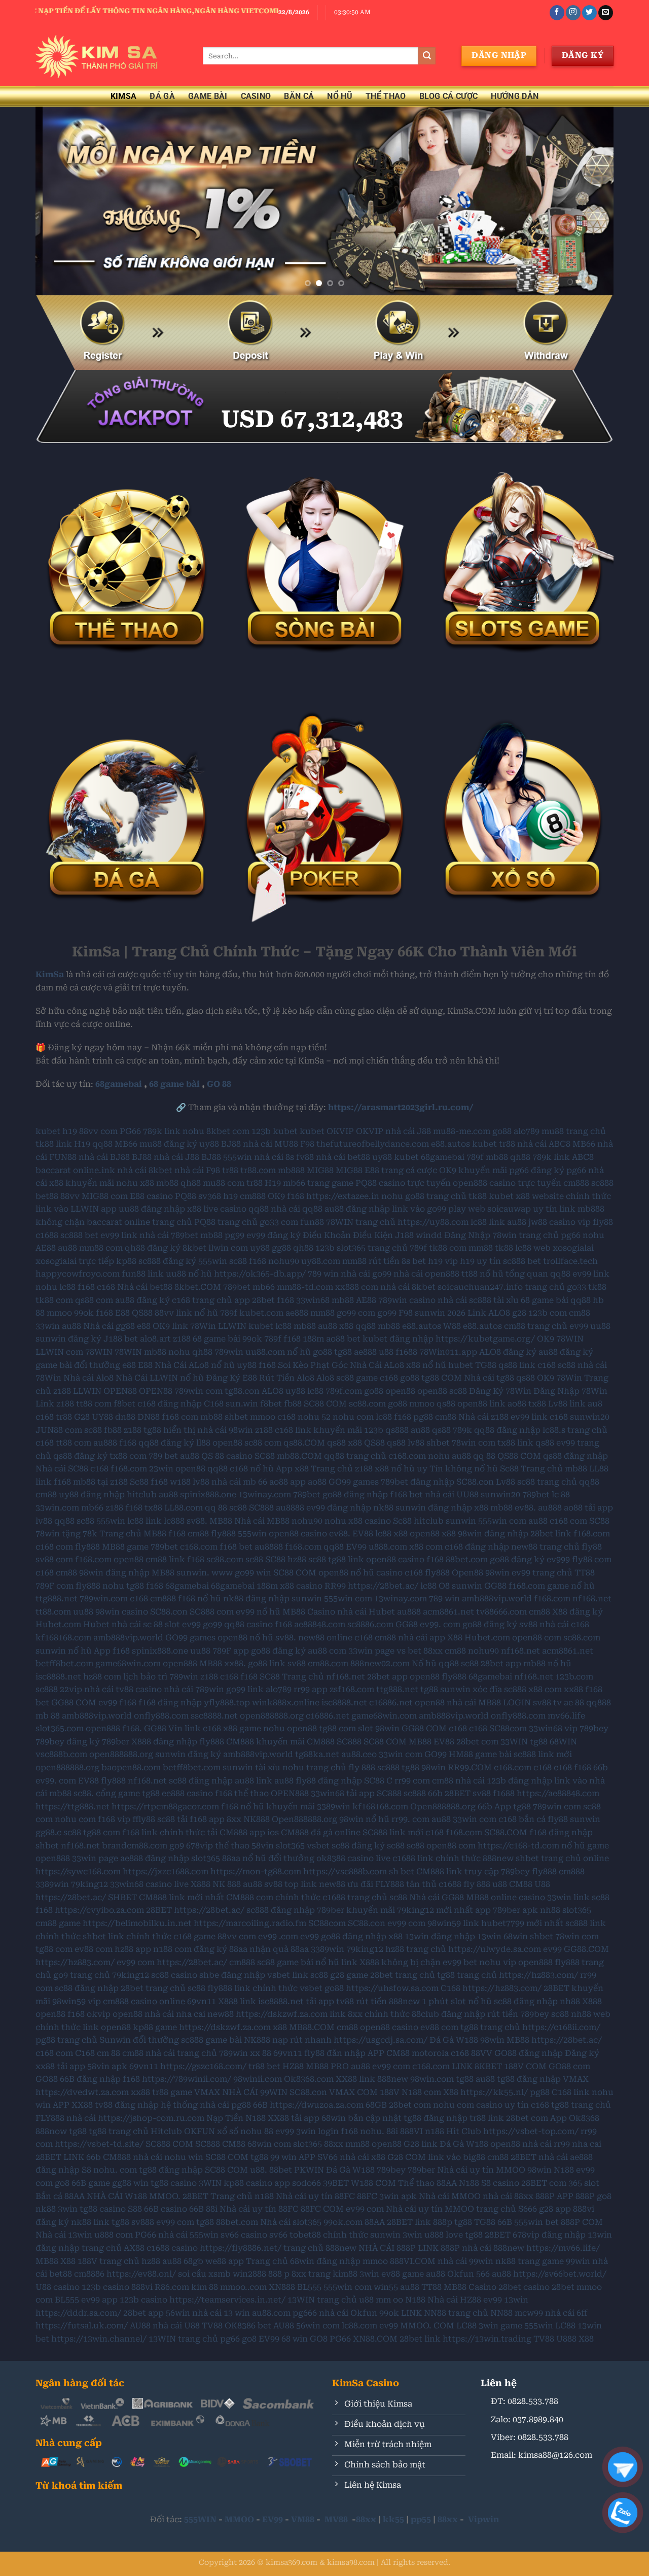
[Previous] (60, 201)
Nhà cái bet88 (145, 1287)
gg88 (281, 1248)
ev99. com (440, 1624)
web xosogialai (564, 1248)
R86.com (172, 2287)
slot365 (290, 1846)
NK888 (257, 1819)
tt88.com (53, 1612)
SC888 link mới (393, 1832)
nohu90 (284, 1261)
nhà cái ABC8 (544, 1144)
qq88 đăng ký (166, 1443)
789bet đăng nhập (418, 1482)
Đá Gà (162, 96)
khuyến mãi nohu (102, 1183)
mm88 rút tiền (371, 1261)
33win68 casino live (149, 1884)
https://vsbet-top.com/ (531, 2131)
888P (545, 2196)
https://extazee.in (343, 1196)
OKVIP (340, 1131)
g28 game (349, 1975)
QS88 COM (519, 1456)
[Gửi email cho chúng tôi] (606, 13)
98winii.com (258, 2079)
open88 (400, 1391)
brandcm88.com (135, 1846)
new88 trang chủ (545, 1547)
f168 (296, 1196)
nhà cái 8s (274, 1157)
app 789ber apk (507, 1910)
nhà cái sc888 (464, 1300)
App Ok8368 (575, 2118)
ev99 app (99, 2300)
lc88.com (359, 2326)
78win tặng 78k (66, 1534)
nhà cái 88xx (508, 2196)
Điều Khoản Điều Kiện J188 (358, 1235)
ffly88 (144, 1819)
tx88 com (128, 1456)
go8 (62, 2183)
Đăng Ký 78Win (500, 1391)
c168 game (194, 1936)
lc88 (523, 1248)
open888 (180, 1663)
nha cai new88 (205, 2014)
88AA (375, 2222)
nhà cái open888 (426, 1274)
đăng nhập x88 (171, 1209)
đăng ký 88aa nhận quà (241, 1949)
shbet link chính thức (127, 1936)
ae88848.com (320, 1624)
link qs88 (536, 1443)
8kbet (194, 1248)
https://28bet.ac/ (383, 1586)
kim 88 (205, 2287)
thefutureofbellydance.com (373, 1144)
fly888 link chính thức (253, 1988)
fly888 (223, 1534)
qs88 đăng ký (80, 1456)
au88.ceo (359, 1754)
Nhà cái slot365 (291, 2222)
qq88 (102, 1144)
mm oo (389, 2300)
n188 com (172, 1949)
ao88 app (287, 1482)
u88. (259, 2170)
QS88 (142, 1313)
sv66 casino (244, 2235)
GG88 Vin (163, 1728)
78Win (203, 1326)
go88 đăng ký (517, 1559)
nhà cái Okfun (348, 2313)
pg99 (235, 1235)
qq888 (599, 1703)
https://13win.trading (487, 2339)
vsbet (318, 1846)
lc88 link (488, 1222)
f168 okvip (89, 2014)
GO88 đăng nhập (529, 2053)
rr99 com (412, 1781)
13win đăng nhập (440, 1936)
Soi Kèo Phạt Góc (313, 1365)
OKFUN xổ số (211, 2131)
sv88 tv (547, 1703)
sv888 (143, 2222)
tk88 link (54, 1144)
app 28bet (255, 1300)
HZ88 (293, 2066)
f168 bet (406, 1495)
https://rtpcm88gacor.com (165, 1807)
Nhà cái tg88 (489, 1378)
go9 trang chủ (82, 1975)
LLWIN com (59, 1352)
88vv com (98, 1131)
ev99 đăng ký (274, 1235)
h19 (70, 1131)
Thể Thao (386, 96)
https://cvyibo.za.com (99, 1910)
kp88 (126, 1261)
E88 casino (151, 1196)
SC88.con (475, 1482)
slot (172, 1624)
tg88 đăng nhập (529, 2079)
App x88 (292, 1469)
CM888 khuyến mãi (265, 1742)
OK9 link (170, 1326)
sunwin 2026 (440, 1313)
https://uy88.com (433, 1222)
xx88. (235, 1663)
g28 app (555, 2209)
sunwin (461, 1521)
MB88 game (125, 1547)
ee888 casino (187, 1793)
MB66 (126, 1144)
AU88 (284, 2326)
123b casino (105, 2287)
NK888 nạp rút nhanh (288, 2040)
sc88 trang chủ (547, 1482)
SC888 (261, 1508)
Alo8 (325, 1378)
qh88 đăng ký (153, 1248)
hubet (461, 1365)
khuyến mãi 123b (348, 1430)
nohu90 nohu (319, 1521)
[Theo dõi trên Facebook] (557, 13)
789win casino (407, 1300)
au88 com (327, 1651)
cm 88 (109, 2053)
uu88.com (265, 1352)
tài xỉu (506, 1300)
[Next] (589, 201)
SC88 (599, 1521)
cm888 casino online (144, 2001)
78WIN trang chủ (361, 1222)
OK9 (276, 1196)
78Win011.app (448, 1352)
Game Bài (208, 96)
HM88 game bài (480, 1754)
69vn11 (202, 2001)
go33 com (279, 1222)
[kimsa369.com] (112, 56)
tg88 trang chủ (467, 1975)
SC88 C (378, 1781)
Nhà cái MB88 (262, 1521)
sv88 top (281, 1884)
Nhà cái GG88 (437, 1897)
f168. (132, 1728)
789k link (162, 1131)
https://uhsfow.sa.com (392, 1988)
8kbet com (228, 1131)
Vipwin (483, 2519)
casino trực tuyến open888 (433, 1183)
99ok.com (343, 2222)
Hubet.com (58, 1624)
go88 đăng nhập (355, 1495)
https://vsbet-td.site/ (99, 2144)
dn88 (125, 1417)
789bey (594, 1728)
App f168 (112, 1651)
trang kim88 (333, 2274)
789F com (55, 1586)
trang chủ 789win (212, 2053)
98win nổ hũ (364, 1819)
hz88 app (133, 1949)
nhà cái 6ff (566, 2313)
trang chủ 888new (320, 2248)
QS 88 (213, 1456)
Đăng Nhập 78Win (570, 1391)
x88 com (426, 1547)
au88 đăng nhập (357, 1209)
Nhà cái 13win (64, 2235)
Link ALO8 (489, 1313)
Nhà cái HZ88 (454, 2300)
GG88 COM (74, 1703)
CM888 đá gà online (321, 1832)
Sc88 (509, 1469)
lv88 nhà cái (217, 1482)
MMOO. (165, 2196)
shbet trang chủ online (562, 1858)
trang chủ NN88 (480, 2313)
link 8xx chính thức (370, 2014)
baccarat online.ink (75, 1170)
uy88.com (321, 1261)
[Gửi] (427, 56)
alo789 (527, 1131)
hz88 (297, 1559)
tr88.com (258, 1170)
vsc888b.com (61, 1754)
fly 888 (362, 1767)
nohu (193, 1131)
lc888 (174, 1521)
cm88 (580, 1313)
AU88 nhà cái (156, 2326)
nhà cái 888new (493, 2248)
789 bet (163, 1456)
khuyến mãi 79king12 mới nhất (410, 1910)
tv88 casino (139, 1689)
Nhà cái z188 (483, 1417)
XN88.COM (375, 2339)
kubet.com (261, 1313)
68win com (269, 2144)
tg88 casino (174, 2183)
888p (443, 2222)
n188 (435, 2131)
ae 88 (574, 1703)
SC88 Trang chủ (292, 1677)
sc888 (602, 1183)
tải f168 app (201, 1819)
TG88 (486, 1365)
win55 (386, 2287)
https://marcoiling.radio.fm (250, 1923)
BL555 (309, 2287)
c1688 (47, 1235)
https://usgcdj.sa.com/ (381, 2040)
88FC (367, 2196)
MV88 (336, 2519)
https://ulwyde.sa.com (495, 1949)
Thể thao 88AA (427, 2183)
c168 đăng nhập (170, 1404)
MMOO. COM (427, 2326)
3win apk (398, 2196)
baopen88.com (131, 1767)
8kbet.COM (198, 1287)
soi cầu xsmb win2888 (222, 2274)
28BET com (544, 2183)
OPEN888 (290, 1793)
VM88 (303, 2519)
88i (392, 2131)
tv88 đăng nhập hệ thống (146, 2105)
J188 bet (121, 1339)
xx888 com (357, 1287)
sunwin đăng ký (68, 1339)
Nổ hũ (424, 1663)
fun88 (312, 1222)
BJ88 (231, 1144)
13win (489, 1936)
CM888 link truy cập (458, 1871)
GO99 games (354, 1482)
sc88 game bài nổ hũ (298, 1962)
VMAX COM (353, 2092)
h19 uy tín (480, 1261)
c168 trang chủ (202, 1300)
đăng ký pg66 (558, 1170)
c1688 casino (172, 2248)
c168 (106, 1287)
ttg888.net (57, 1599)
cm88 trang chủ (536, 1326)
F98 (307, 1144)
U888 (566, 2339)
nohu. (372, 2131)
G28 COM (407, 2157)
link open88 (107, 2027)
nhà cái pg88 (225, 2105)
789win (229, 1352)
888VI (411, 2131)
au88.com (271, 2313)
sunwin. (193, 1573)
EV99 (356, 1547)
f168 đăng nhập (170, 1703)
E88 (372, 1170)
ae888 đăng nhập (155, 1858)
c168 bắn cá (522, 1819)
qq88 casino (248, 1624)
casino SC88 (250, 1456)
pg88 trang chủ (66, 2040)
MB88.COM (312, 2027)
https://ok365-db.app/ (260, 1274)
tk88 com (448, 1248)
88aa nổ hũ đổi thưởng (268, 1858)
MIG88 (320, 1170)
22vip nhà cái (87, 1689)
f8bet (124, 1404)
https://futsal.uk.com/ (82, 2326)
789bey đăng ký (68, 1742)
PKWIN (309, 2170)
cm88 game (58, 1923)
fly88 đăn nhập (335, 2053)
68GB (376, 2105)
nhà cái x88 (363, 2157)
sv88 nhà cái (544, 1624)
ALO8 (273, 1391)
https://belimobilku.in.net (137, 1923)
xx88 (573, 1689)
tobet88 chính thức (329, 2235)
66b (601, 1767)
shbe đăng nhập (232, 1975)
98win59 (444, 1923)
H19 (82, 1144)
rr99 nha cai (578, 2144)
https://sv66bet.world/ (560, 2274)
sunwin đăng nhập (434, 1508)
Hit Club (464, 2131)
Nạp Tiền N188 (236, 2118)
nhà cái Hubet (366, 1612)
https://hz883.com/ (75, 1962)
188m (313, 1339)
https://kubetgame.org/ (485, 1339)
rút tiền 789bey (518, 2014)
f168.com (129, 1469)
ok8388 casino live (353, 1858)
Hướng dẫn (515, 96)
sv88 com (54, 1559)
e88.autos (450, 1144)
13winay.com (265, 1495)
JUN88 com (59, 1430)
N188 (564, 2170)
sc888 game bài (211, 2040)
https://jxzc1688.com (166, 1871)
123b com (548, 1313)
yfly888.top (227, 1703)
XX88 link (355, 2079)
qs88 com (94, 1300)
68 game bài (174, 1084)
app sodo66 (298, 2183)
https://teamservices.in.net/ (227, 2300)
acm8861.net (448, 1612)
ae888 (297, 1313)
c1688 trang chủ (355, 1897)
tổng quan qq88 (538, 1274)
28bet (563, 2287)
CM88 (521, 1884)
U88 (542, 1884)
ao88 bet (343, 1339)
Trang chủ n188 (242, 2196)
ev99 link (119, 1235)
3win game (500, 2326)
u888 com (114, 2235)
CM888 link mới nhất (182, 1897)
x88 (147, 1183)
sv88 (297, 1663)
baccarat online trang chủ (139, 1222)
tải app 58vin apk (92, 2066)
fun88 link (143, 1274)
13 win (237, 2313)
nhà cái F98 (197, 1170)
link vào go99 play (429, 1209)
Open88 (467, 1573)
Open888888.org (443, 1807)
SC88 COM (325, 1404)
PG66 (130, 1131)
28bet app (501, 1663)
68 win (295, 2339)
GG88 (495, 1586)
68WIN (563, 1742)
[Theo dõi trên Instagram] (573, 13)
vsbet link (288, 1975)
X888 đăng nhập (164, 1742)
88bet (281, 2170)
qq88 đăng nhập (507, 1430)
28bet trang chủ (403, 1975)
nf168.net (592, 1599)
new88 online (325, 1638)
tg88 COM (442, 1378)
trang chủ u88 (345, 2300)
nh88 (550, 1910)
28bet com (477, 1742)
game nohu (262, 1728)
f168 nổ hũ (200, 1599)
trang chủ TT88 (564, 1573)
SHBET (122, 1897)
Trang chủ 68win (280, 2261)
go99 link (245, 1689)
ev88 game (403, 2274)
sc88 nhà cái (582, 1365)
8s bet (414, 1261)
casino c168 (400, 1573)
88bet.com (467, 1559)
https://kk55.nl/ (494, 2092)
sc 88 (153, 1624)
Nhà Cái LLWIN (147, 1378)
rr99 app (311, 1689)
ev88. (525, 1508)
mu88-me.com (462, 1131)
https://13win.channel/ (99, 2339)
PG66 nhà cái (161, 2235)
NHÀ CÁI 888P (387, 2248)
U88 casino (58, 2287)
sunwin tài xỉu (251, 1767)
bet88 (47, 1196)
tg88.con (242, 1391)
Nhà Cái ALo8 (182, 1365)
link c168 (203, 1728)
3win (68, 2209)
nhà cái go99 (366, 1274)
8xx (234, 1819)
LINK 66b (82, 2157)
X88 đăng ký (578, 1612)
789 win (323, 1274)
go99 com (356, 1313)
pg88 (423, 1417)
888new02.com (380, 1663)
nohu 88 (257, 2131)
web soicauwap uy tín (513, 1209)
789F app (231, 1651)
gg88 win (130, 2183)
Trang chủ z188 (342, 1469)
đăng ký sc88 (378, 1846)
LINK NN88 (424, 2313)
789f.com (344, 1391)
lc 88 (561, 1495)
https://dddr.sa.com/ (78, 2313)
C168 (214, 1404)
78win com (474, 1443)
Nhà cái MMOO (450, 2196)
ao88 (517, 1404)
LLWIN (232, 1326)
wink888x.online (286, 1703)
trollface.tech (570, 1261)
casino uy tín (502, 2105)
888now (51, 2131)
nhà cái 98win (225, 1430)
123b (261, 1131)
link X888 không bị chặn (391, 1962)
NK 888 (227, 1884)
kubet (48, 1131)
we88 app (225, 2261)
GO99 (436, 1754)
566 (483, 2274)
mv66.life (566, 1716)
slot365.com (60, 1728)
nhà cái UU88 (452, 1495)
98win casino (122, 1612)
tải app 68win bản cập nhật (346, 2118)
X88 (451, 2092)
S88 (135, 2209)
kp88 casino (248, 2183)
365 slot (584, 2183)
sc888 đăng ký (167, 1261)
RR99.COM (470, 1767)
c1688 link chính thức (437, 1858)
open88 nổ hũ (346, 1573)
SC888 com (212, 1612)
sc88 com (263, 1443)
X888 (201, 1884)
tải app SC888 (374, 1793)
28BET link (409, 2222)
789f (475, 1157)
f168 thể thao (242, 1793)
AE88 (46, 1248)
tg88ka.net (317, 1754)
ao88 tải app (588, 1508)
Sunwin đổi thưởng (139, 2040)
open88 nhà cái (445, 1703)
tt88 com (94, 1404)
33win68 (313, 1300)
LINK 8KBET (477, 2066)
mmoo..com (243, 2287)
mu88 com (224, 1183)
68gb (193, 2261)
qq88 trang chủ (355, 1456)
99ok (84, 1313)
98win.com (432, 2079)
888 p (279, 2274)
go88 (502, 1131)
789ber (116, 1742)
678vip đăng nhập (549, 2235)
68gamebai (119, 1084)
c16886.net (391, 1703)
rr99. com (410, 1819)
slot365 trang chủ (372, 1248)
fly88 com (592, 1559)
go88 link (267, 1663)
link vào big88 (457, 2157)
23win (161, 1469)
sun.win (242, 1404)
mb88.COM (299, 1456)
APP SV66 (318, 2157)
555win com (502, 1521)
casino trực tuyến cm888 (539, 1183)
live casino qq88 (236, 1209)
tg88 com (337, 1728)
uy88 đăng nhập (92, 1495)
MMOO (239, 2519)
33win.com (57, 1508)
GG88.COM (586, 1949)
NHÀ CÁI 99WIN (255, 2092)
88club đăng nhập (448, 2014)
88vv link (173, 1313)
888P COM (582, 2222)
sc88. (84, 1793)
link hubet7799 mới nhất (513, 1923)
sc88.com (367, 1404)
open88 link (481, 1404)
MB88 (221, 1521)
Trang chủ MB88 (133, 1534)
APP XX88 (73, 2105)
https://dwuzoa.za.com (317, 2105)
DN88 (149, 1417)
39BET (336, 2183)
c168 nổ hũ (252, 1469)
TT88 (431, 2287)
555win (238, 1157)
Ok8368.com (309, 2079)
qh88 (520, 1157)
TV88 (212, 2326)
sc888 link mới (543, 1754)
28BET (458, 1793)
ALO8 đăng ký (508, 1352)
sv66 (278, 2235)
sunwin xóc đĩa (471, 1689)
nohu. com (115, 2170)
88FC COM (322, 2209)
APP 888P (576, 2196)
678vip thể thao (218, 1846)
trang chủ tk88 (457, 1196)
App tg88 (513, 1807)
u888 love (444, 2235)
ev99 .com (278, 1936)
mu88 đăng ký (168, 1144)
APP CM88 (389, 2053)
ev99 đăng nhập (339, 1508)
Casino (256, 96)
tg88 (343, 1352)
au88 (517, 1222)
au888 (105, 1443)
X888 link (237, 2001)
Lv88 (506, 1482)
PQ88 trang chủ (226, 1222)
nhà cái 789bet (169, 1235)
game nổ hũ (571, 1586)
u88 (386, 1352)
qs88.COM (304, 1443)
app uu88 (120, 1209)
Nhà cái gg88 (109, 1326)
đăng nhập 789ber (308, 1910)
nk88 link (90, 2222)
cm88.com (328, 1663)
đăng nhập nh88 (547, 2001)
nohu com (353, 1417)
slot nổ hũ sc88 (481, 2001)
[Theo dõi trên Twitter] (589, 13)
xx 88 (261, 2053)
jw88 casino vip (560, 1222)
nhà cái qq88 (297, 1209)
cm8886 (89, 2274)
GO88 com (569, 2066)
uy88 (209, 1144)
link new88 (323, 1884)
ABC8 (583, 1157)
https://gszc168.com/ (203, 2066)
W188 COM (373, 2183)
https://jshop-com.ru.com (151, 2118)
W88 (452, 1326)
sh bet (402, 1871)
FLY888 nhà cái (66, 2118)
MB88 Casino (309, 1612)
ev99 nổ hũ (258, 1612)
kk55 (393, 2519)
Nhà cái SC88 (62, 1469)
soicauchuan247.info (480, 1287)
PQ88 (186, 1196)
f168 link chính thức (164, 1832)
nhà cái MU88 (271, 1144)
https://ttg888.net (73, 1807)
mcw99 (529, 2313)
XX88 (278, 2118)
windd (429, 1235)
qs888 (397, 1430)
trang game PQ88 (342, 1183)
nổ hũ (206, 1313)
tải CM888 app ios (243, 1832)
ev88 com (94, 1949)
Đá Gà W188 (454, 2040)
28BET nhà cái (539, 2157)
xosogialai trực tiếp (75, 1261)
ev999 (558, 1559)
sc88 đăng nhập (201, 1781)
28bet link (551, 1534)
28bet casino (524, 2287)
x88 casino (370, 1521)
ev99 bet (460, 1962)
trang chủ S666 (507, 2209)
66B (260, 2105)
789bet (237, 1287)
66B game (91, 2183)
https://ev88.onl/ (141, 2274)
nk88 (383, 1508)
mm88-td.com (305, 1287)
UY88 (102, 1417)
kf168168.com (63, 1638)
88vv (70, 1196)
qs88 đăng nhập (575, 1456)
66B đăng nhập (90, 2079)
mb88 (497, 1157)
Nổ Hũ (340, 96)
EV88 (363, 1534)
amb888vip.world (497, 1599)
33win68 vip (553, 1728)
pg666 (305, 2313)
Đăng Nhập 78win (480, 1235)
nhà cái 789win (194, 1689)
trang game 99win (554, 2261)
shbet (236, 1417)
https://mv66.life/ (563, 2248)
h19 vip (443, 1261)
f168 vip (114, 1819)
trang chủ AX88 (113, 2248)
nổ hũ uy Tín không (431, 1469)
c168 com (568, 1521)
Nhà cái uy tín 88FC (315, 2196)
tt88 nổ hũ (482, 1274)
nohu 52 (314, 1417)
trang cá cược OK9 (419, 1170)
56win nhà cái (194, 2313)
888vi (142, 2287)
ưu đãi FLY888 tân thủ (392, 1884)
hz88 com (102, 1677)
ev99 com (406, 1923)
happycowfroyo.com (78, 1274)
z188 (182, 1339)
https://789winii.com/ (187, 2079)
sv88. (197, 1521)
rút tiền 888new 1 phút (402, 2001)
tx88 (537, 1404)
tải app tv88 (330, 2001)
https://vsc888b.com (345, 1871)
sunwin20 (590, 1417)
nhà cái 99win (465, 2261)
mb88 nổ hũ (547, 1663)
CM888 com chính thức (273, 1897)
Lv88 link (567, 1404)
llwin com (228, 1248)
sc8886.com (370, 1624)
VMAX (576, 2079)
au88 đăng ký (142, 1300)
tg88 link (346, 1559)
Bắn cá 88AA (60, 2196)
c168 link (293, 1430)
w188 (180, 1482)
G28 (82, 1417)
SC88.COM (506, 1832)
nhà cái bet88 (343, 1157)
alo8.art (155, 1339)
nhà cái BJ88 (104, 1157)
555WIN (200, 2519)
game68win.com (128, 1663)
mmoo (59, 1313)
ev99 (579, 1326)
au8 (595, 1404)
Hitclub (166, 2131)
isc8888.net (58, 1677)
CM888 (321, 1742)
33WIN (514, 1742)
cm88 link (165, 1559)
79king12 (89, 1884)
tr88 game (172, 2092)
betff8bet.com (64, 1663)
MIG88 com (105, 1196)
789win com (199, 1391)
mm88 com (101, 1248)
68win (516, 1936)
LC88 (466, 2326)
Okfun (461, 2274)
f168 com (180, 1417)
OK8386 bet (248, 2326)
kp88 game (155, 2027)
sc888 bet (79, 1235)
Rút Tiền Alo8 (287, 1378)
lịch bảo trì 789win (161, 1677)
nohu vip (498, 1962)
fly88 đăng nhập (329, 1781)
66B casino (166, 2209)
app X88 (446, 1638)
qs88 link (517, 1365)
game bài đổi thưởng (78, 1365)
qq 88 (484, 1456)
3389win (52, 1884)
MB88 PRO (327, 2066)
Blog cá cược (449, 96)
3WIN (210, 2183)
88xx (433, 1651)
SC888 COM (169, 2144)
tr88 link (487, 2118)
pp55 (421, 2519)
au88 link (254, 1781)
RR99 (335, 1586)
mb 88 (48, 1716)
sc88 (238, 1261)
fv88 (305, 1157)
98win (497, 1573)
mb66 (294, 1183)
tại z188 (113, 1482)
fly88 (603, 1222)
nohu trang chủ (314, 1767)
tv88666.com (501, 1612)
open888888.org (272, 1716)
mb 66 (255, 1482)
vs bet (409, 1651)
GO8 (319, 2339)
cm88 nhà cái (401, 1638)
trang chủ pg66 (550, 1235)
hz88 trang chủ (416, 1949)
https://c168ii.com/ (561, 2027)
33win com (401, 1754)
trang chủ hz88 (130, 2261)
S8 (86, 2170)
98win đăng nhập (493, 1534)
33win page (371, 1651)
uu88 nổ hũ (189, 1274)
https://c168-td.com (518, 1846)
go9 (177, 1846)
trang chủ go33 (555, 1287)
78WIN (570, 1339)
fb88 (293, 1404)
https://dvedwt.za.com (82, 2092)
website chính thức (571, 1196)
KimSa (124, 96)
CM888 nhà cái (133, 2157)
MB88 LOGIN (504, 1703)
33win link (568, 1897)
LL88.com (184, 1508)
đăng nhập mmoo (352, 2261)
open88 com (537, 1638)
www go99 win (241, 1573)
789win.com (104, 1599)
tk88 (504, 1248)
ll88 (203, 1443)
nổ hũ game (585, 1846)
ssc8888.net (214, 1716)
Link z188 (55, 1404)
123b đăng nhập (519, 1781)
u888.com (388, 1547)
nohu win (184, 2157)
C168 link (571, 2092)
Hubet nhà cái (112, 1624)
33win (48, 1326)
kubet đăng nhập (398, 1339)
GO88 (47, 2079)
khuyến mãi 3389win (308, 1807)
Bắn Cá (299, 96)
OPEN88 (120, 1391)
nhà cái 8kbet (145, 1170)
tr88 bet (264, 2066)
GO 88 (219, 1084)
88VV (482, 2053)
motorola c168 (440, 2053)
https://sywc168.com (78, 1871)
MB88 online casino (506, 1897)
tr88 (507, 1144)
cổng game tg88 (128, 1793)
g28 (519, 1313)
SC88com (508, 1728)
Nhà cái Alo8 (88, 1378)
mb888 (291, 1170)
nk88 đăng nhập (256, 1599)
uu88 (600, 1326)
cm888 (253, 1196)
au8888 (290, 1508)
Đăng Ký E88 (231, 1378)
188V (390, 2092)
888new (498, 1858)
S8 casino (500, 2183)
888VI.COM (413, 2261)
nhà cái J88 (408, 1131)
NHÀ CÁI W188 (117, 2196)
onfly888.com (161, 1716)
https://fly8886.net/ (241, 2248)
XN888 (282, 2287)
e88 (144, 1326)
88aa (300, 1949)
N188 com (421, 2092)
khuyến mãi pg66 (494, 1170)
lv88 (416, 1443)
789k (462, 1430)
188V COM (525, 2066)
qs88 (526, 1378)
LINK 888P (439, 2248)
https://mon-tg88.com (256, 1871)
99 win (283, 2157)
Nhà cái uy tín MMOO (481, 2170)
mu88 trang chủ (574, 1131)
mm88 (481, 1248)
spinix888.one (208, 1495)
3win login (317, 2131)
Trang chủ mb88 (554, 1469)
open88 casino (298, 1534)
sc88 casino (174, 1975)
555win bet (536, 2222)
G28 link (421, 2144)
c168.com (407, 1456)
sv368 (210, 1196)
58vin (263, 1846)
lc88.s (554, 1430)
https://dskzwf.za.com (282, 2014)
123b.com (574, 1677)
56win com (318, 2326)
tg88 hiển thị (169, 1430)
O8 (444, 1586)
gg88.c (48, 1832)
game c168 (377, 1378)
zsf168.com (352, 1689)
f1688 (406, 1352)
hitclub (142, 1495)
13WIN (301, 2300)
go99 (387, 1313)
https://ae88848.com (558, 1793)
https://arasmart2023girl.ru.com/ (401, 1107)
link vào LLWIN (67, 1209)
